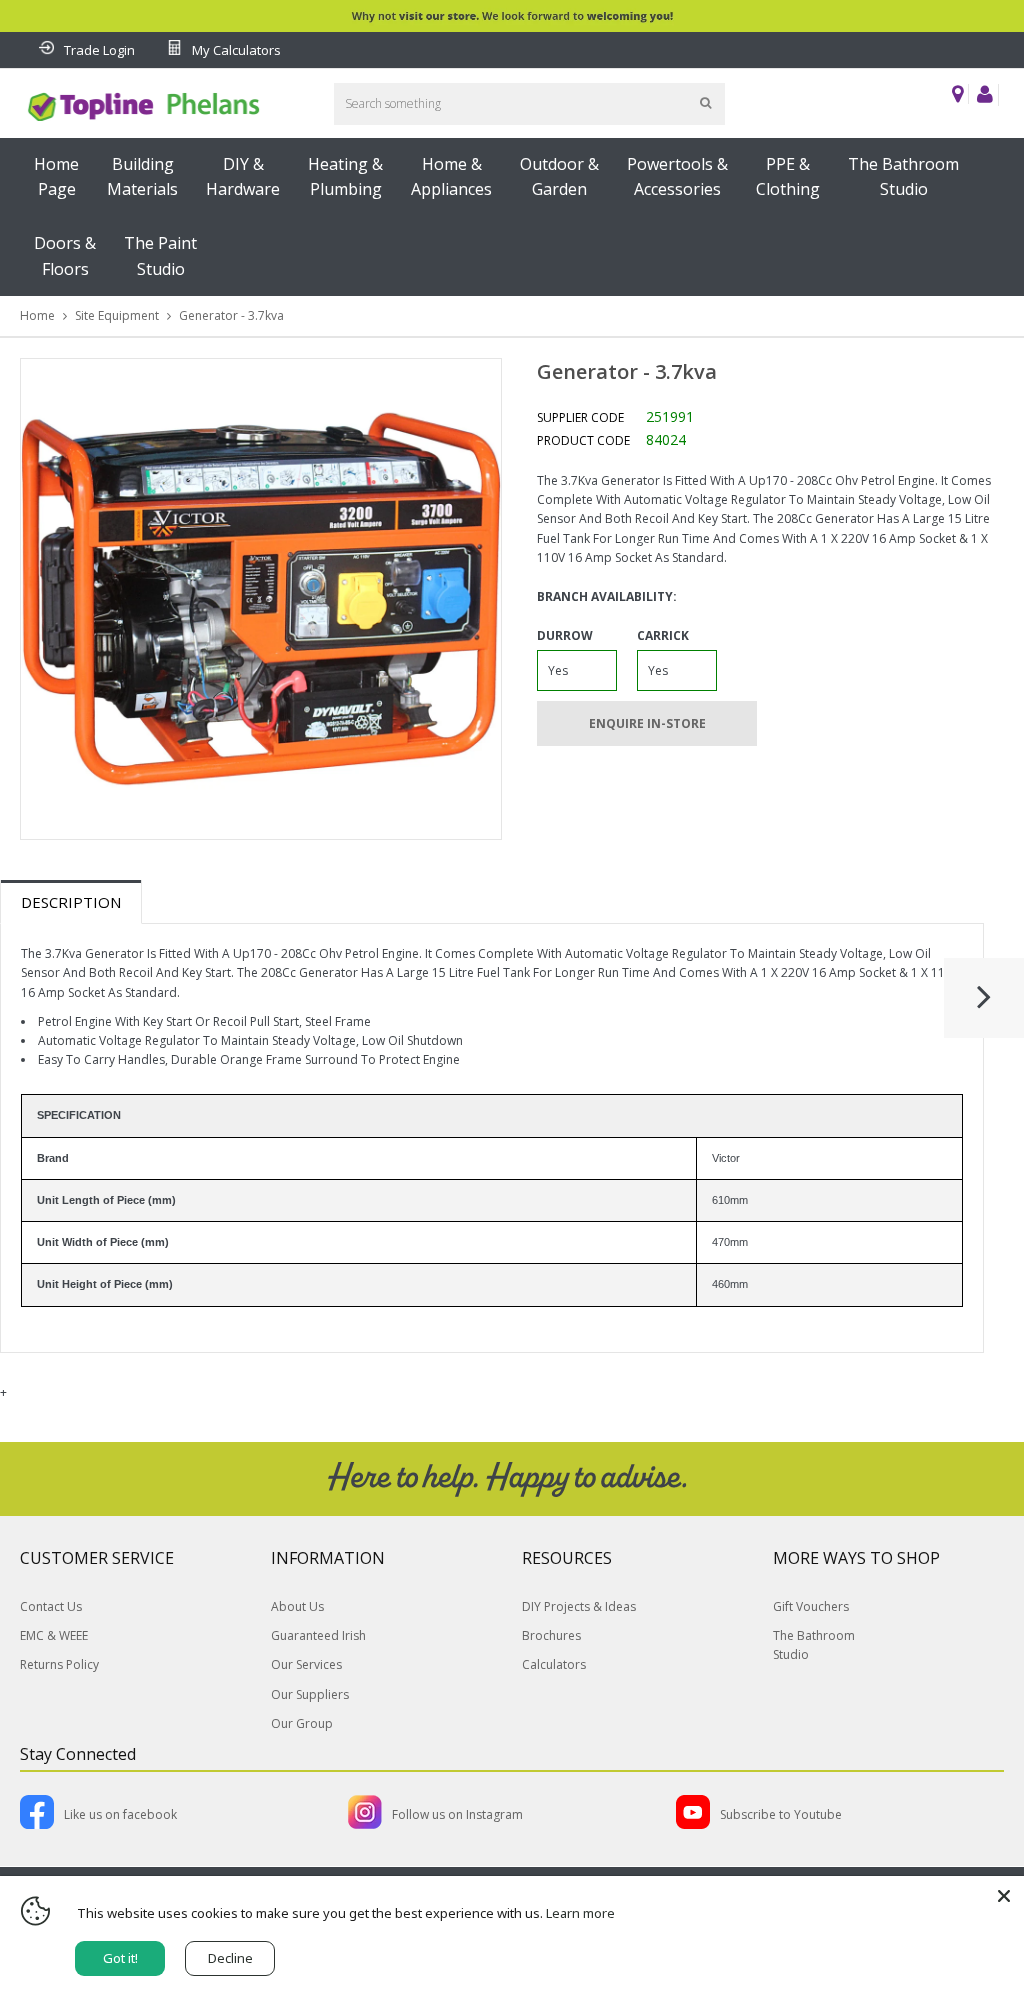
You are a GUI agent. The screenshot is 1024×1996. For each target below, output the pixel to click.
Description (71, 902)
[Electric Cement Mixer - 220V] (984, 1006)
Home (37, 315)
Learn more (580, 1913)
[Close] (1004, 1896)
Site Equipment (117, 315)
